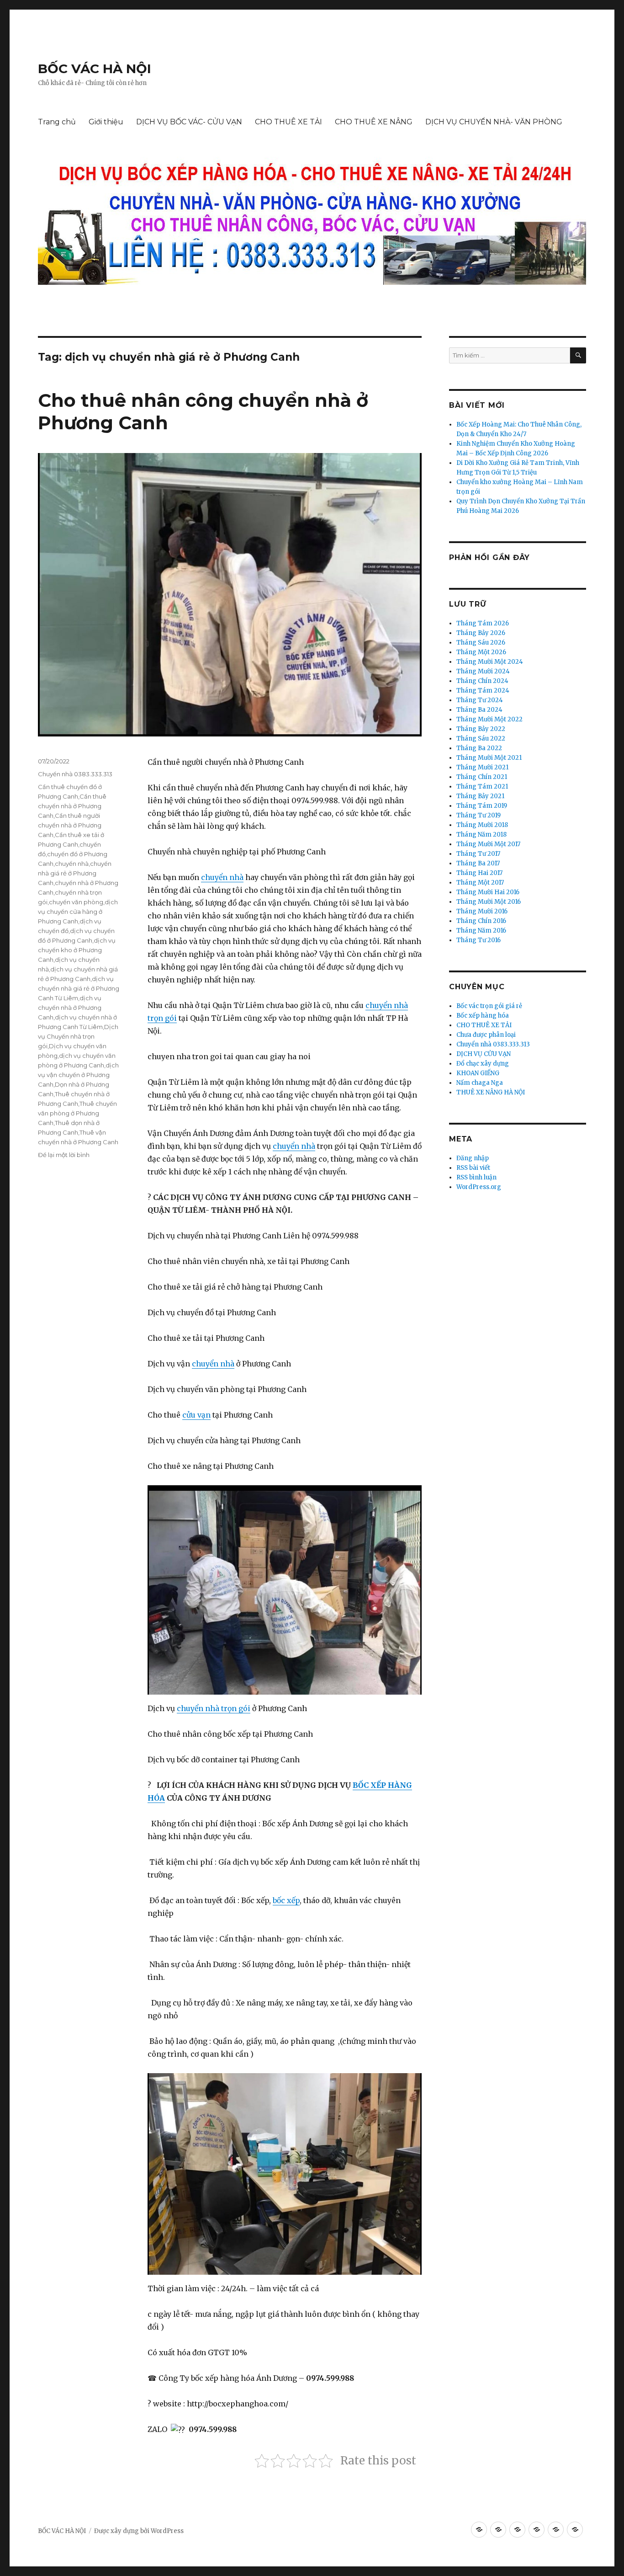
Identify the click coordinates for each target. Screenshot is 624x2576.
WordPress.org (479, 1187)
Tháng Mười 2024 (483, 671)
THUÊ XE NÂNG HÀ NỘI (491, 1092)
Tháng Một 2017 (480, 883)
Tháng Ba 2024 (479, 710)
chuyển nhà (222, 877)
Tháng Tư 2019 (479, 815)
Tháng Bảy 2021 (480, 796)
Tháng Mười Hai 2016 (488, 892)
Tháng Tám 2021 (482, 787)
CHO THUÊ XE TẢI (288, 122)
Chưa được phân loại (486, 1035)
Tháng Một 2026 (481, 652)
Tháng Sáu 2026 (481, 643)
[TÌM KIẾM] (578, 355)
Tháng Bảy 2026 (481, 633)
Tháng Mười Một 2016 (489, 902)
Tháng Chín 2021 (482, 777)
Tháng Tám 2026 (483, 623)
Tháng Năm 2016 (481, 931)
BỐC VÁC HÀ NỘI (95, 69)
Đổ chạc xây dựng (483, 1064)
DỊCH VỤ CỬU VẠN (484, 1054)
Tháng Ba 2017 (478, 863)
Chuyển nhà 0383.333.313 (75, 774)
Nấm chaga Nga (480, 1083)
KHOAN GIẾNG (478, 1073)
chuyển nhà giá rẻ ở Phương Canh (75, 873)
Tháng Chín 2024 (482, 681)
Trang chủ (57, 122)
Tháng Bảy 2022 (481, 729)
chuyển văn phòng (76, 902)
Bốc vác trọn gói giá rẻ (489, 1006)
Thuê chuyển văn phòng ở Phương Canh (77, 1113)
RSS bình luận (476, 1177)
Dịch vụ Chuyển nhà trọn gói (78, 1036)
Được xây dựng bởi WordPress (139, 2531)
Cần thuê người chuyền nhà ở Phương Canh (70, 825)
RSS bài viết (473, 1168)
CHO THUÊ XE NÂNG (374, 122)
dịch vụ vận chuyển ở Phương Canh (78, 1075)
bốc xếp (286, 1900)
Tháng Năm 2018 (481, 835)
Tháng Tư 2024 (480, 700)
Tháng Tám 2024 (483, 691)
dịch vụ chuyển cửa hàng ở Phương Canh (78, 912)
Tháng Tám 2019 (482, 806)
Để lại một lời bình (64, 1155)
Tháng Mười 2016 (482, 911)
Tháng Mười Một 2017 (488, 844)
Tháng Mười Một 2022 (489, 719)
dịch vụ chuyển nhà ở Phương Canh (70, 1008)
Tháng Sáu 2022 (481, 739)
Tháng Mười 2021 (482, 767)
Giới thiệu (106, 122)
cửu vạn (196, 1415)
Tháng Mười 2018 (482, 825)
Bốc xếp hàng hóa (483, 1016)
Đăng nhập (473, 1158)
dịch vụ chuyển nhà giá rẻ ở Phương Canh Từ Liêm (79, 988)
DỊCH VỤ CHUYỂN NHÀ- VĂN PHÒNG (494, 122)
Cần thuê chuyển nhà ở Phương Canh (72, 806)
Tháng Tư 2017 (478, 854)
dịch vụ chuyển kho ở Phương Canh (77, 950)
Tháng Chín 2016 (481, 921)
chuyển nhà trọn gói (214, 1708)
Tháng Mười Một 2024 (490, 662)
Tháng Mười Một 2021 (489, 758)
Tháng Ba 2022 (479, 748)
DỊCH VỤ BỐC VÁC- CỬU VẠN (189, 122)
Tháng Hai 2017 (479, 873)
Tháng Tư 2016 (479, 940)
